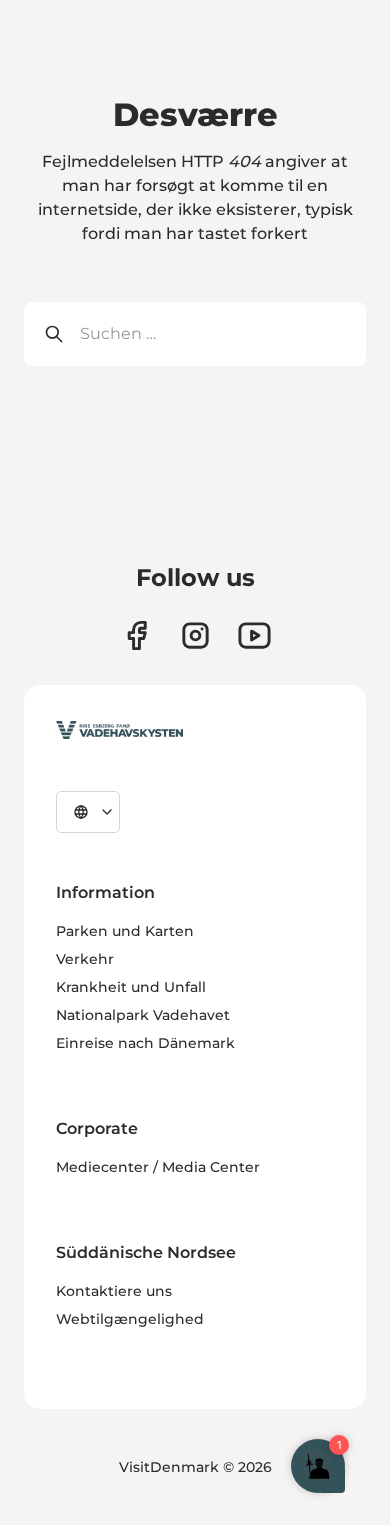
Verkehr (85, 959)
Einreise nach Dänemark (145, 1043)
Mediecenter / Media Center (158, 1167)
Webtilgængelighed (130, 1319)
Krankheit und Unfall (131, 987)
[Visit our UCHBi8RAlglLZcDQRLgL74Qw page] (254, 635)
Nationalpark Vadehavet (143, 1015)
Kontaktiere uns (114, 1291)
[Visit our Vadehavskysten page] (136, 635)
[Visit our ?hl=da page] (195, 635)
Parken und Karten (125, 931)
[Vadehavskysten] (119, 730)
